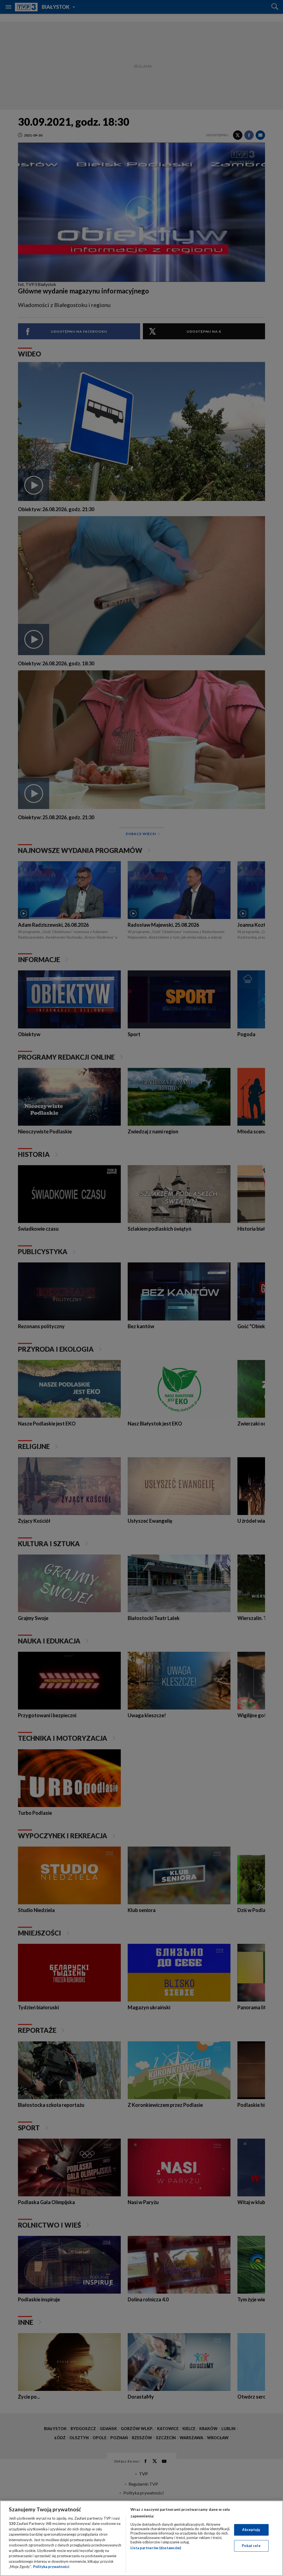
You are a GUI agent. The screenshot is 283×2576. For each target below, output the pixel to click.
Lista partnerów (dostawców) (156, 2548)
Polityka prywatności (51, 2567)
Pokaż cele (251, 2546)
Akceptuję (251, 2530)
